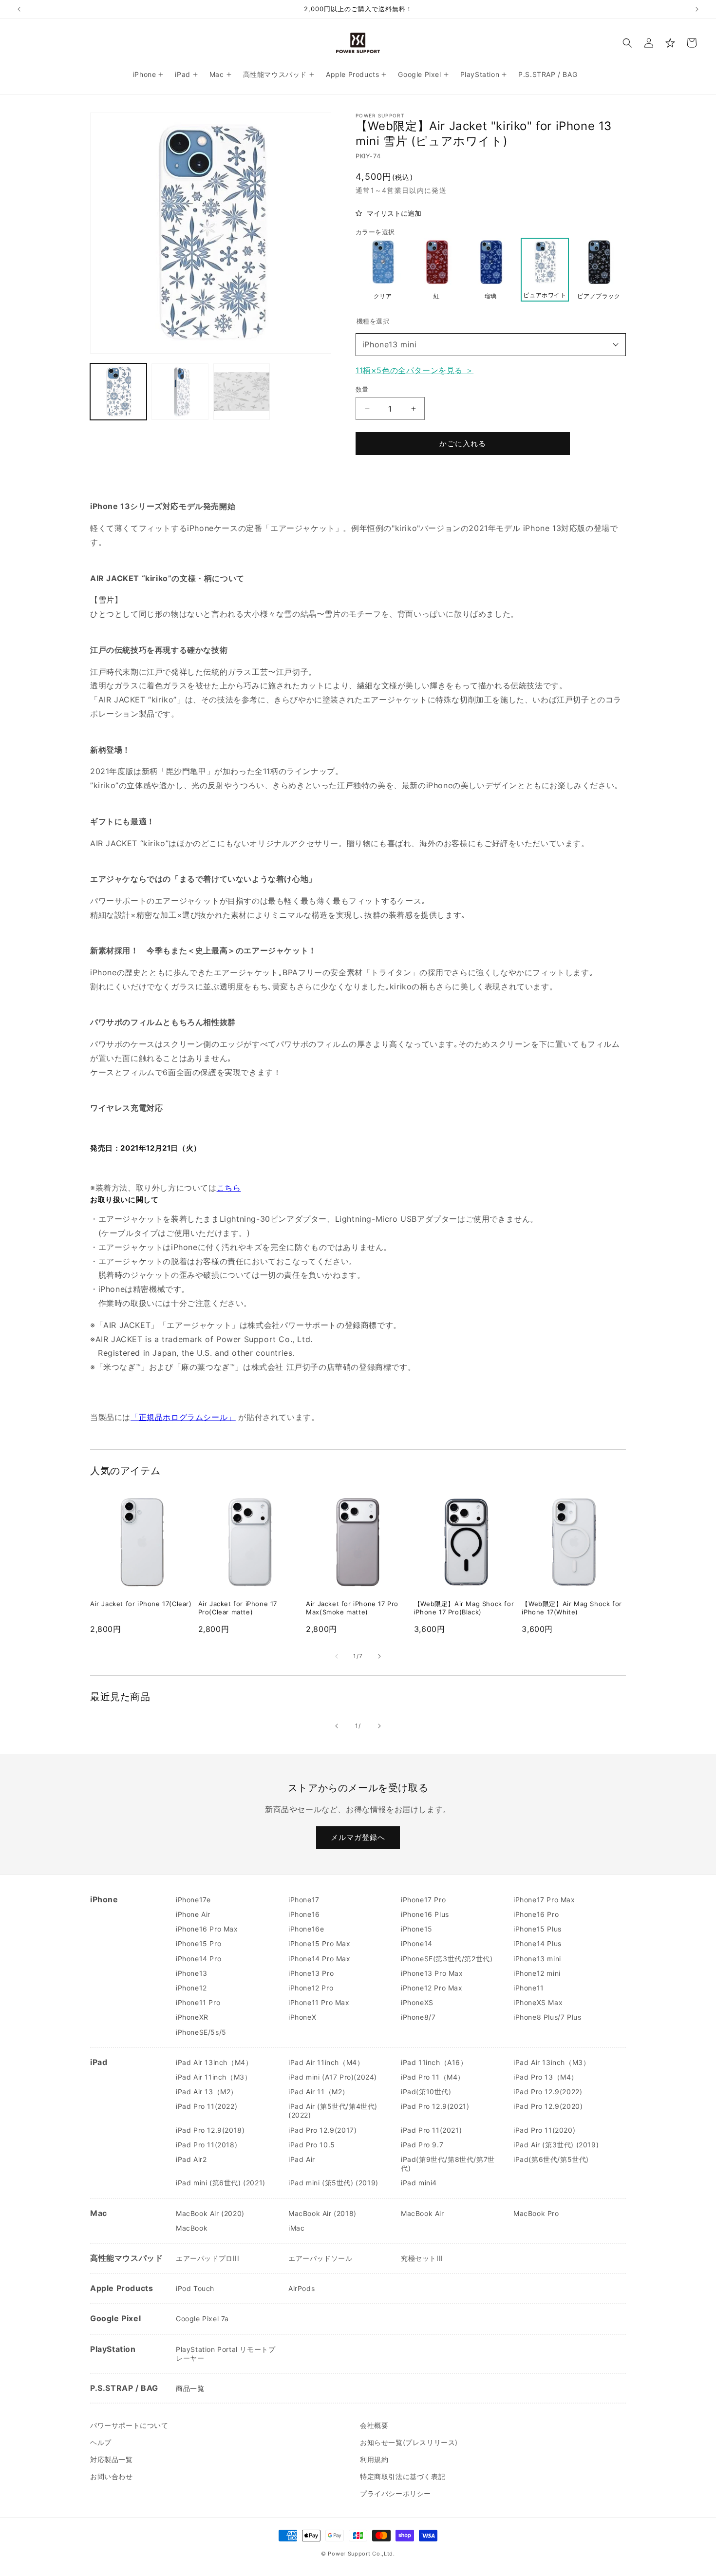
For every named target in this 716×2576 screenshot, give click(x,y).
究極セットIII (422, 2258)
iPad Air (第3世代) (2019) (556, 2145)
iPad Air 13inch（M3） (552, 2062)
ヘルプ (101, 2442)
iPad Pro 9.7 (422, 2145)
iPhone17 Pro (423, 1900)
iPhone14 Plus (537, 1943)
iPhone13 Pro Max (432, 1973)
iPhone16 (304, 1914)
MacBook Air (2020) (210, 2213)
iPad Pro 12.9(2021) (435, 2106)
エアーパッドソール (320, 2258)
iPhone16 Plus (425, 1914)
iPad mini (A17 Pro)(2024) (333, 2077)
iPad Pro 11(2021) (431, 2130)
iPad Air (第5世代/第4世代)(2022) (333, 2111)
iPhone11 (529, 1988)
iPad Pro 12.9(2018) (210, 2130)
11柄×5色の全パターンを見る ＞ (415, 370)
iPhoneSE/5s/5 (201, 2032)
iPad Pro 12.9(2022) (548, 2092)
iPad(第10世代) (426, 2092)
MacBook (192, 2228)
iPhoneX (302, 2017)
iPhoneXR (192, 2017)
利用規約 (374, 2459)
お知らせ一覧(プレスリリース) (409, 2442)
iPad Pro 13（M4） (546, 2077)
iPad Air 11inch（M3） (214, 2077)
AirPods (301, 2288)
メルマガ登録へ (358, 1837)
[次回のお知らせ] (697, 9)
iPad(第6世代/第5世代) (551, 2159)
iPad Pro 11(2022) (207, 2106)
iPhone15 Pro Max (320, 1943)
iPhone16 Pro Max (207, 1929)
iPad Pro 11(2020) (544, 2130)
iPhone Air (193, 1914)
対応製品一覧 (112, 2459)
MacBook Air (423, 2213)
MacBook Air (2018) (322, 2213)
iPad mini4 (419, 2183)
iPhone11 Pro (198, 2002)
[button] (627, 43)
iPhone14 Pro (198, 1959)
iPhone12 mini (537, 1973)
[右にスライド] (379, 1656)
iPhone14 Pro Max (320, 1959)
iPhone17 (304, 1900)
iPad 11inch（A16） (434, 2062)
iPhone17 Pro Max (544, 1900)
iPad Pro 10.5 (312, 2145)
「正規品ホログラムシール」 (183, 1417)
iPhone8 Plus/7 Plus (547, 2017)
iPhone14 (417, 1943)
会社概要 (374, 2425)
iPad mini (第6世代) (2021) (221, 2183)
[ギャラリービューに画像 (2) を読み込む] (180, 392)
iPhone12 (191, 1988)
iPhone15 (417, 1929)
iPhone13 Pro (311, 1973)
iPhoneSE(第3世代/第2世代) (447, 1959)
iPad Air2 (191, 2159)
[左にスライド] (337, 1656)
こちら (229, 1188)
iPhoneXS (417, 2002)
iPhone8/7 (418, 2017)
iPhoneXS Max (538, 2002)
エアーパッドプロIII (208, 2258)
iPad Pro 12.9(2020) (548, 2106)
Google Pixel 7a (202, 2319)
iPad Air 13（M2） (207, 2092)
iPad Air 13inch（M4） (214, 2062)
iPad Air (302, 2159)
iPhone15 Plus (537, 1929)
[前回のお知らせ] (19, 9)
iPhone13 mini (390, 344)
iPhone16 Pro (536, 1914)
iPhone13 (192, 1973)
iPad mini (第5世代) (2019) (333, 2183)
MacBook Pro (536, 2213)
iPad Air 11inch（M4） (326, 2062)
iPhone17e (193, 1900)
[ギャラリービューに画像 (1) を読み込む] (118, 392)
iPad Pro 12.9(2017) (322, 2130)
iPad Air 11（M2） (319, 2092)
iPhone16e (306, 1929)
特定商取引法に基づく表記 (403, 2476)
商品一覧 (190, 2388)
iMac (296, 2228)
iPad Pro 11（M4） (433, 2077)
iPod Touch (195, 2288)
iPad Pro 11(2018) (207, 2145)
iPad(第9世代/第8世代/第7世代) (448, 2164)
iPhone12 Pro (311, 1988)
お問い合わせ (112, 2476)
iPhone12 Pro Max (432, 1988)
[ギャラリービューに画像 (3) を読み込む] (242, 392)
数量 (362, 389)
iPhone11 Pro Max (319, 2002)
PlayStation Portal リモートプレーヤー (226, 2354)
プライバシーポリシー (396, 2493)
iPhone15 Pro (198, 1943)
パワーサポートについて (129, 2425)
